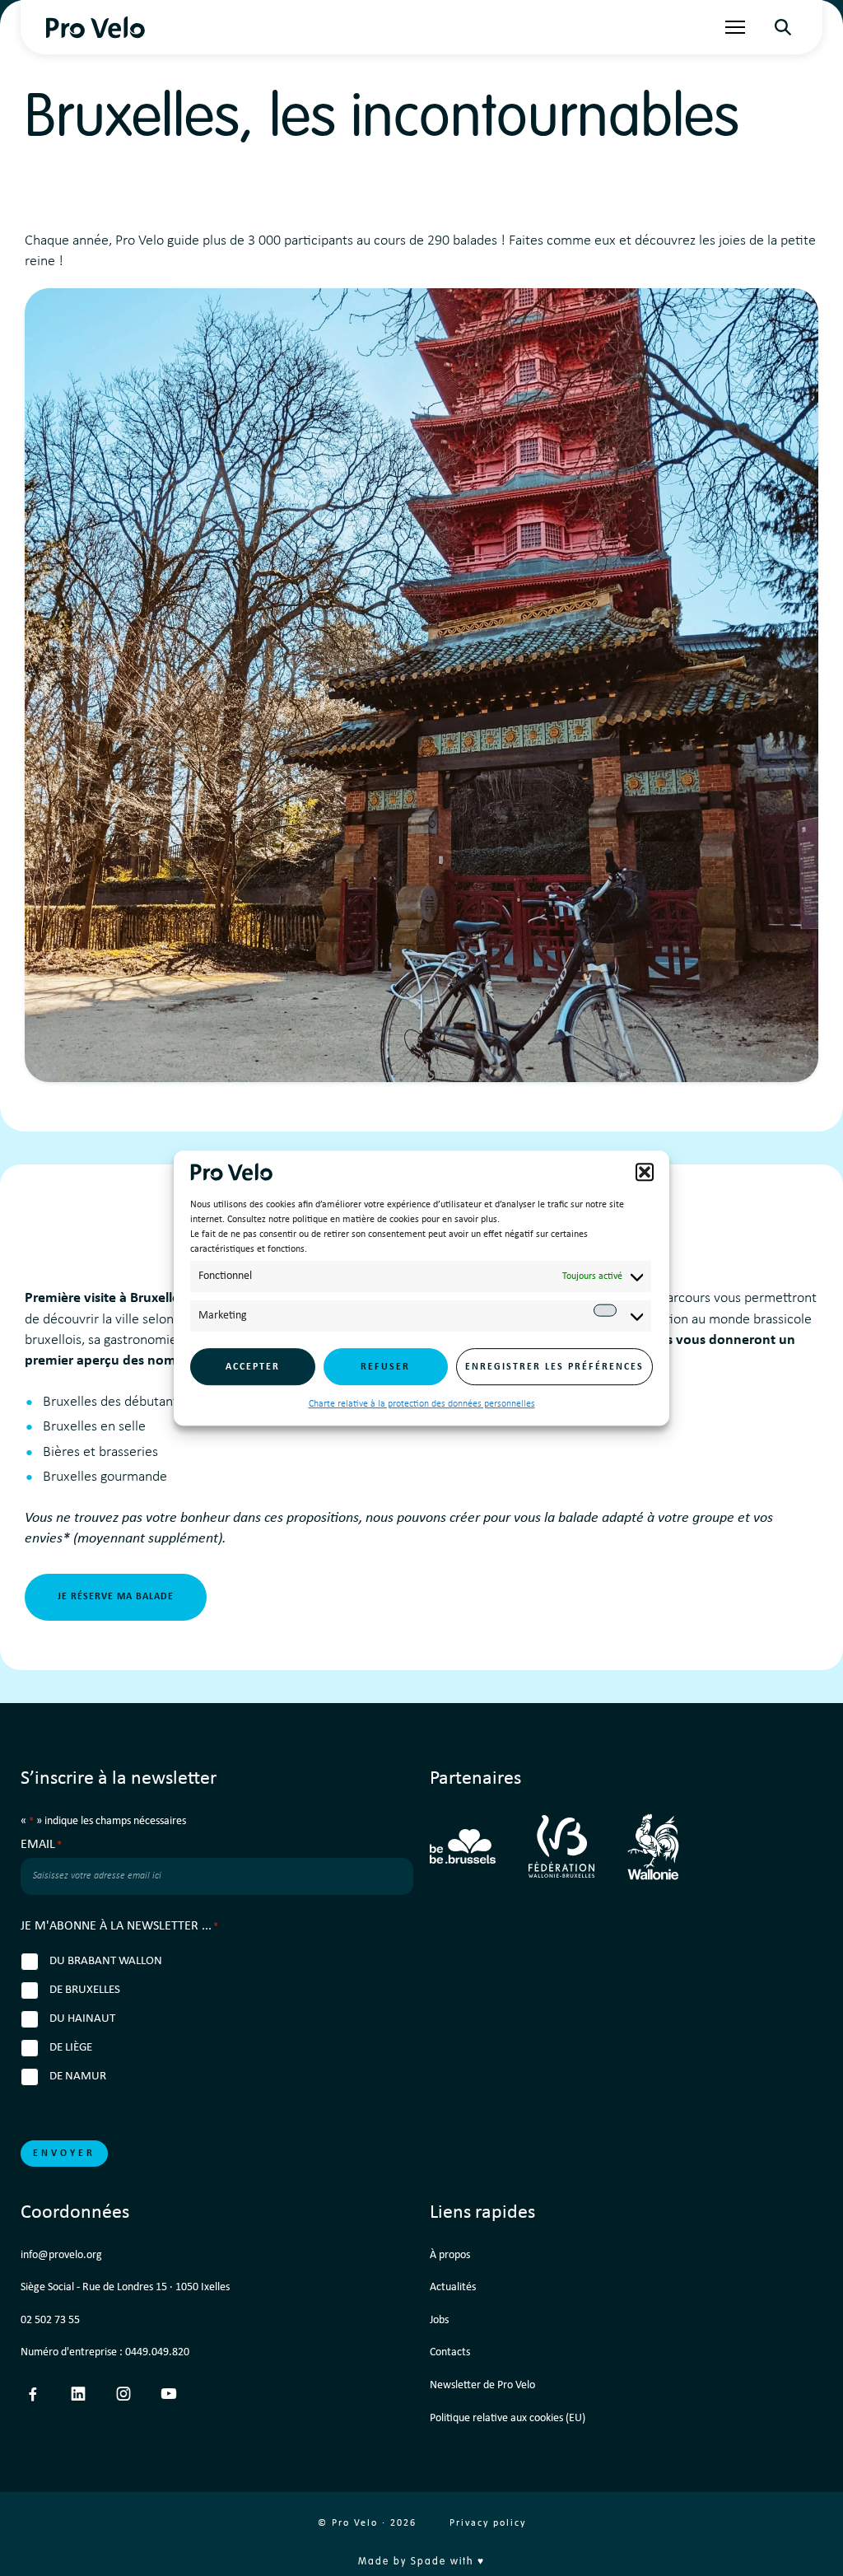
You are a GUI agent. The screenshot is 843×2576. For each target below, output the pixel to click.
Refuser (385, 1367)
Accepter (253, 1367)
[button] (645, 1172)
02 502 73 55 (50, 2320)
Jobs (439, 2320)
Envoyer (64, 2154)
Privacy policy (488, 2523)
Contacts (450, 2352)
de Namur (78, 2077)
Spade (428, 2562)
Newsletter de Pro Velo (482, 2385)
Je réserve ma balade (116, 1597)
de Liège (71, 2048)
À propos (450, 2255)
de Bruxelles (85, 1990)
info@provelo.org (61, 2255)
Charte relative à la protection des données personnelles (422, 1404)
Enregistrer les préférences (554, 1367)
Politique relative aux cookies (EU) (508, 2418)
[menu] (735, 27)
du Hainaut (82, 2019)
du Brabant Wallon (106, 1961)
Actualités (453, 2287)
